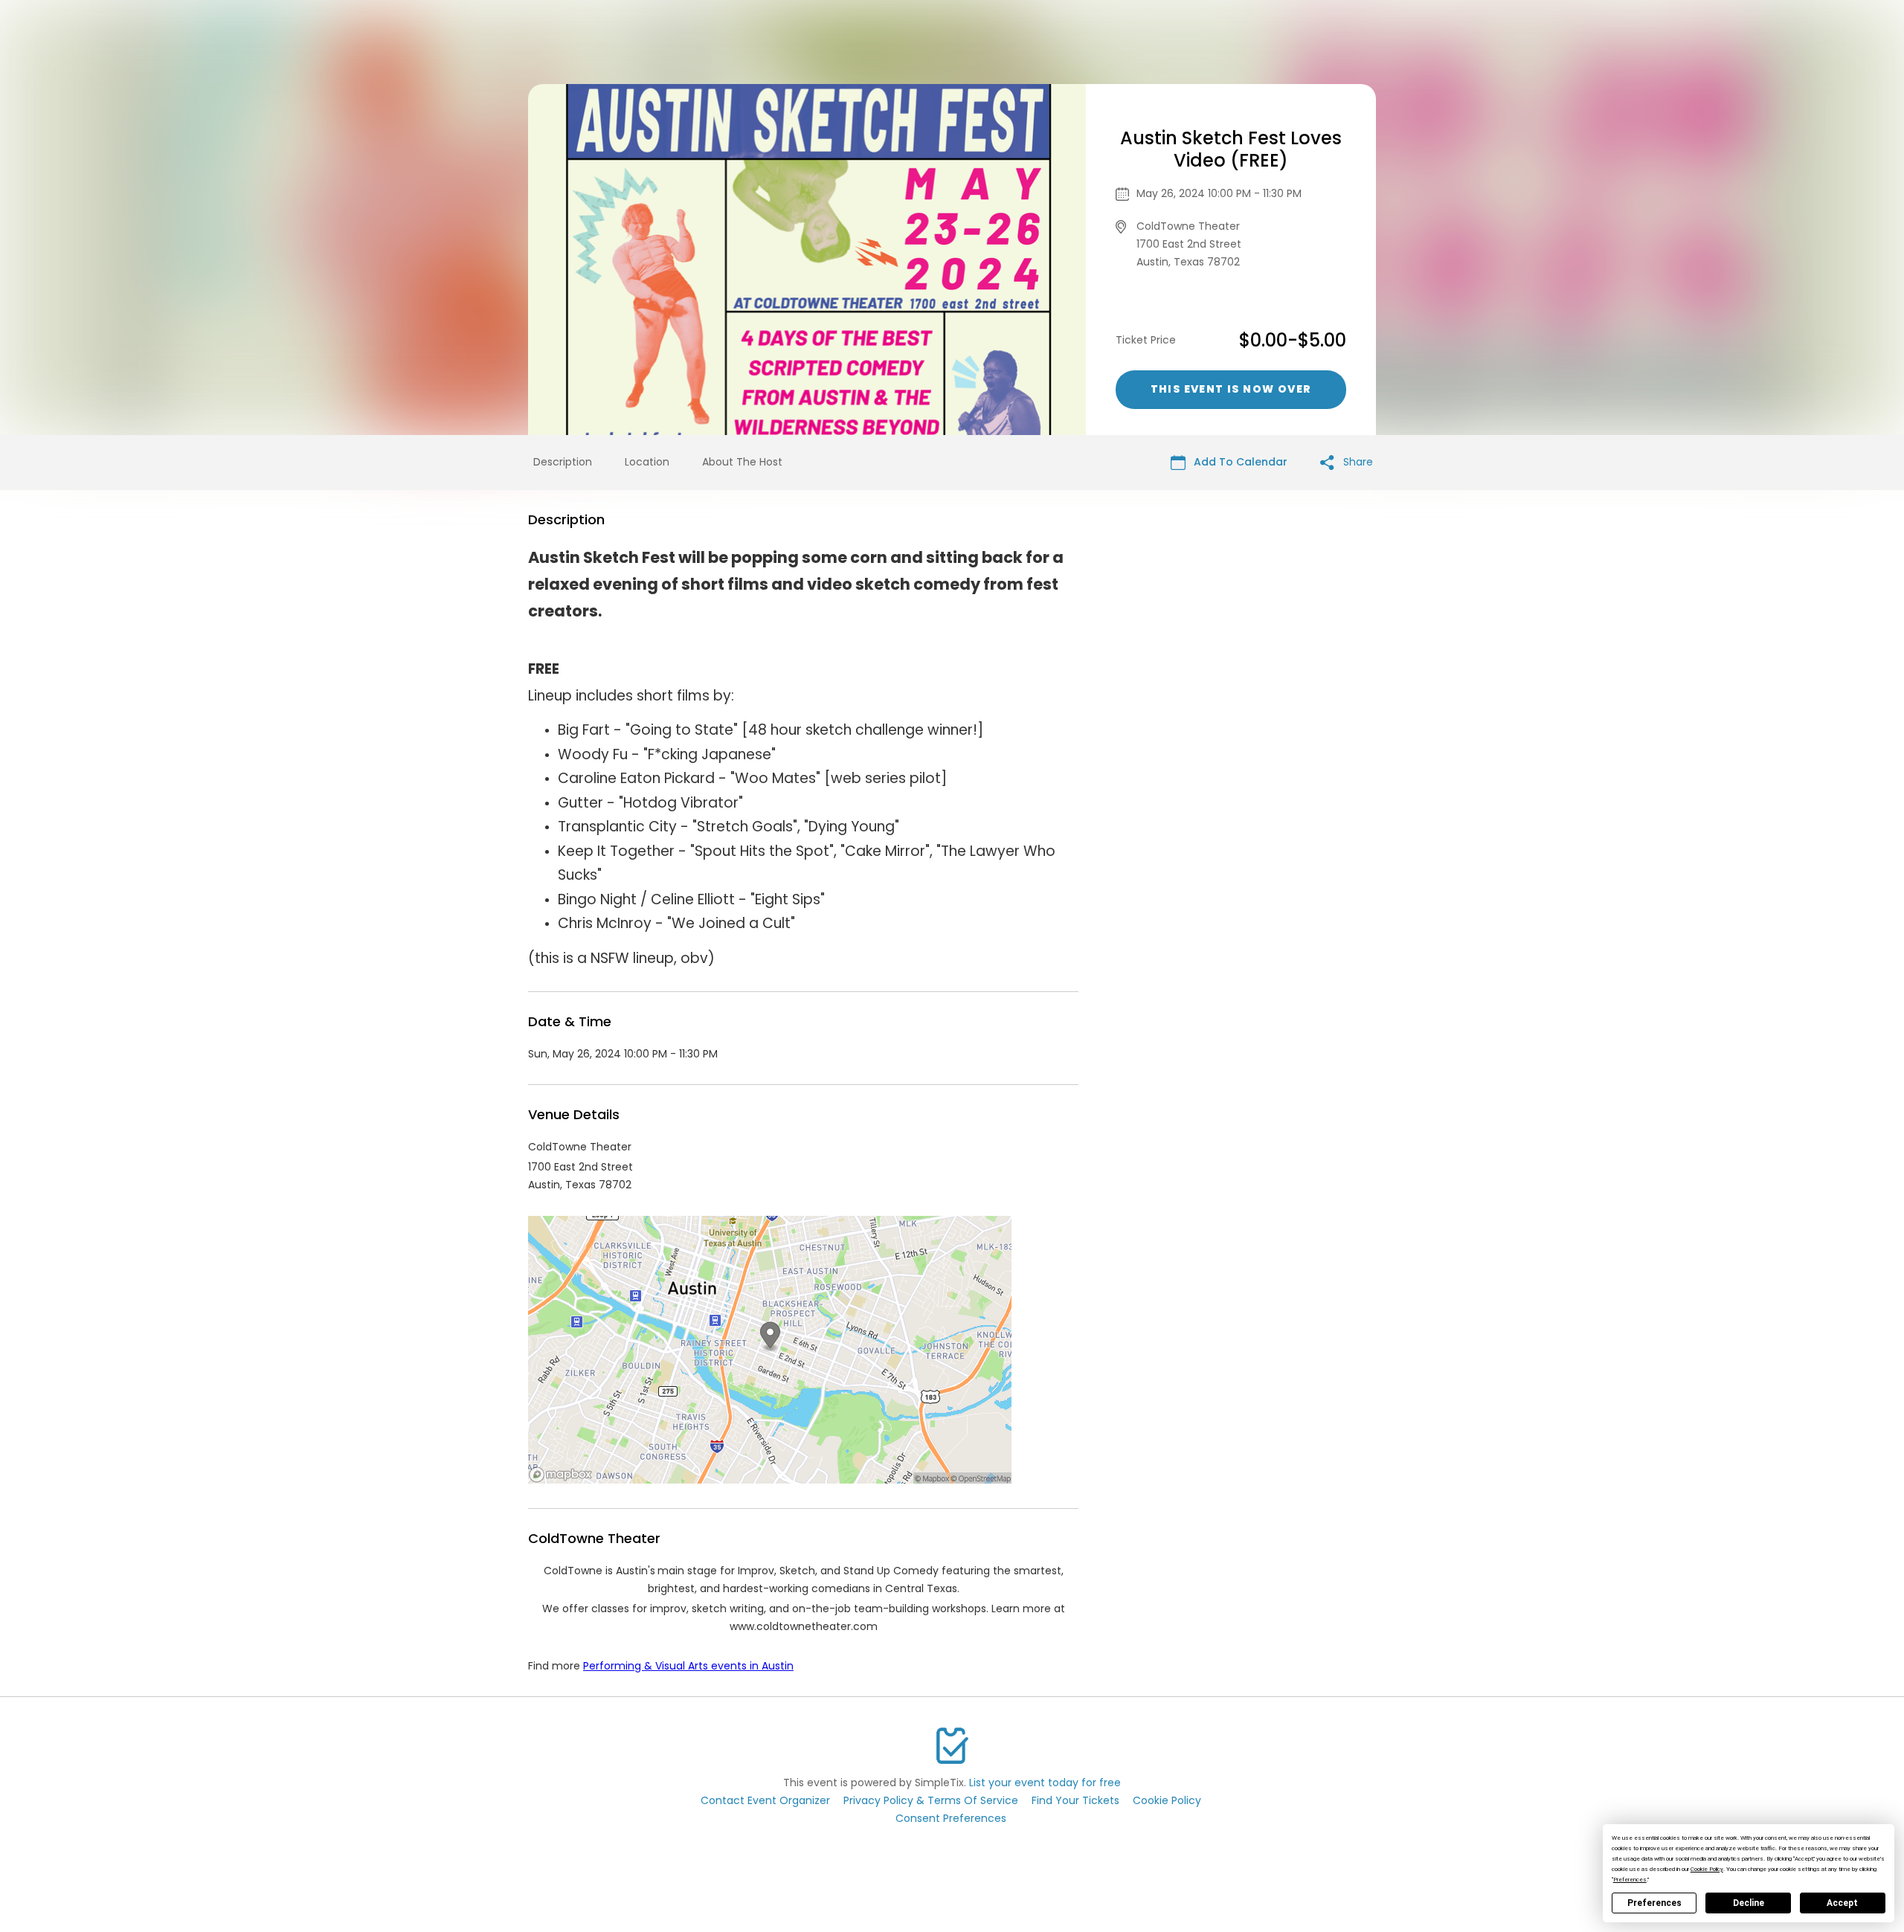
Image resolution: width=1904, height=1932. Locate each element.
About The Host (742, 462)
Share (1357, 462)
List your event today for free (1045, 1783)
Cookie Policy (1167, 1800)
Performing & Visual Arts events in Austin (688, 1666)
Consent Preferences (951, 1818)
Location (647, 462)
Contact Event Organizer (765, 1800)
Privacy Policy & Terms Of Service (931, 1800)
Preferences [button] (1630, 1880)
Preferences (1654, 1903)
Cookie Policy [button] (1707, 1869)
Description (563, 462)
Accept (1842, 1903)
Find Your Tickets (1075, 1800)
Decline (1749, 1903)
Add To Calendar (1239, 462)
